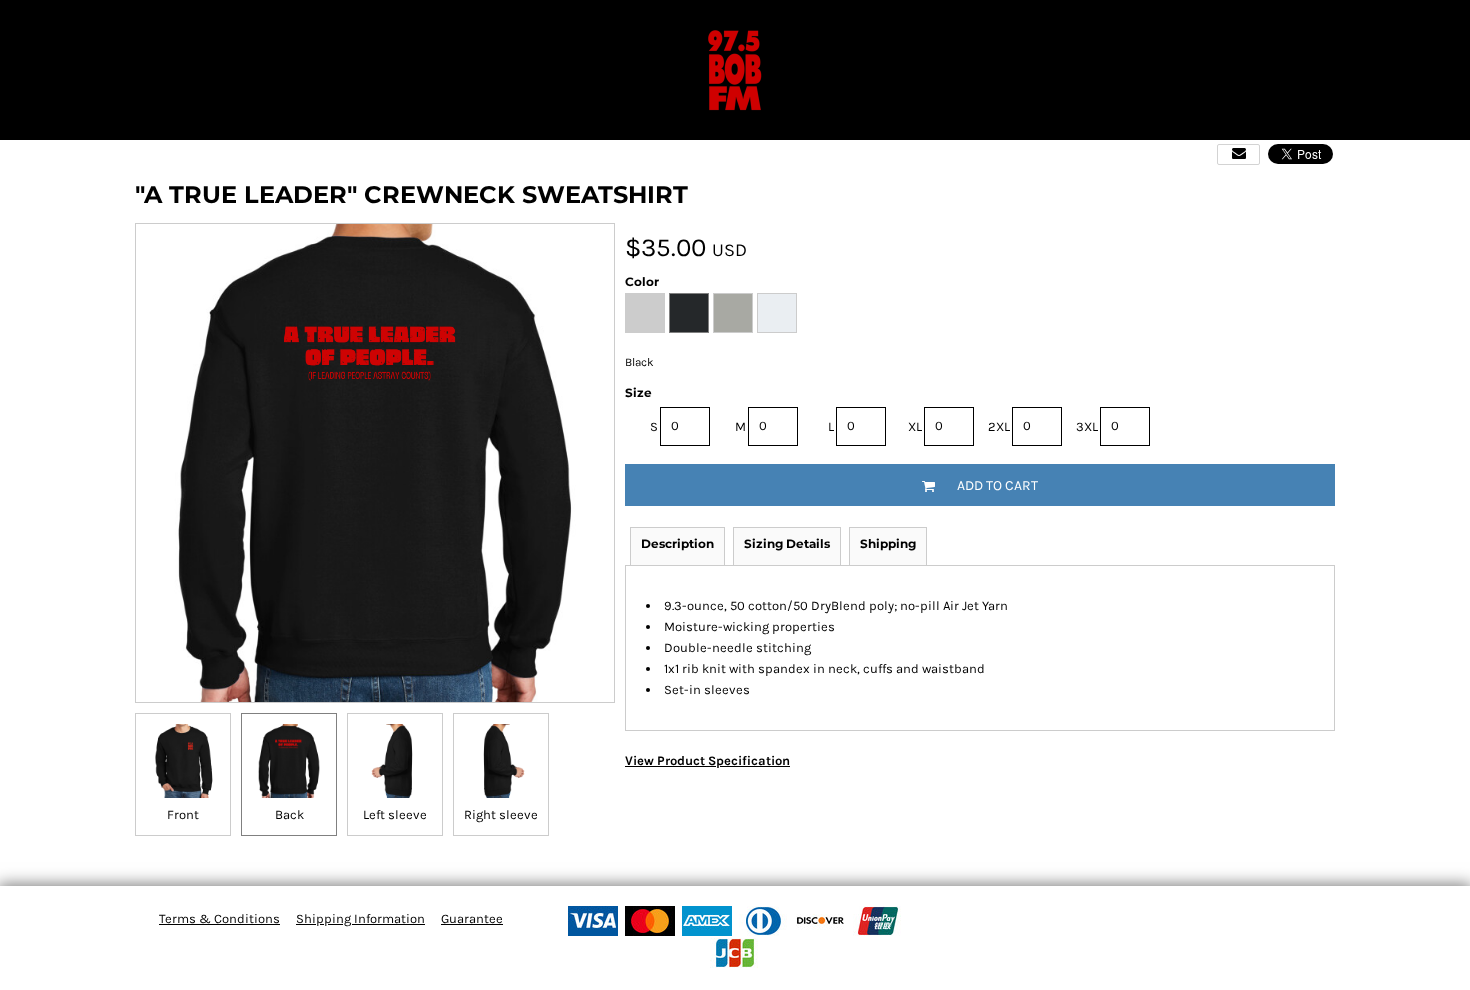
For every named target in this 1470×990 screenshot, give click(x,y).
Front (183, 814)
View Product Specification (707, 760)
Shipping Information (360, 918)
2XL (999, 426)
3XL (1087, 426)
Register (1391, 24)
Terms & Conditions (219, 918)
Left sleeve (395, 814)
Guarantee (472, 918)
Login (1319, 24)
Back (289, 814)
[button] (13, 25)
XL (915, 426)
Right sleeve (501, 814)
